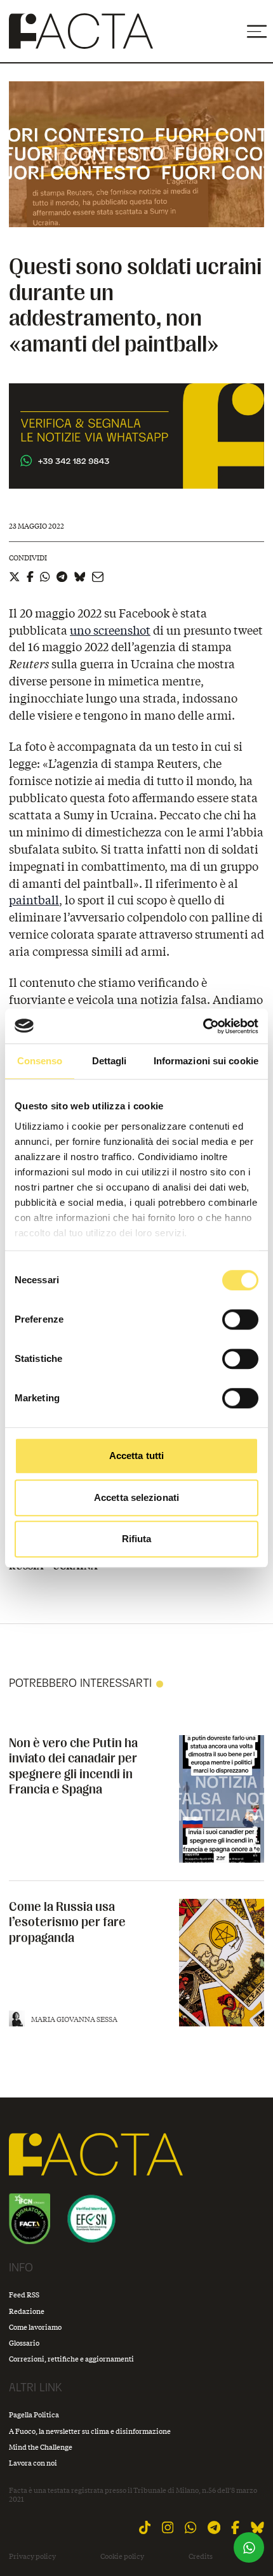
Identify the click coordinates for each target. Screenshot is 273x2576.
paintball (34, 900)
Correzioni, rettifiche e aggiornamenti (71, 2359)
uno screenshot (110, 630)
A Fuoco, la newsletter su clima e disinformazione (90, 2431)
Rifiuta (137, 1539)
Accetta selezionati (136, 1497)
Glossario (24, 2343)
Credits (201, 2556)
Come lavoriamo (35, 2327)
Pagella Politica (34, 2414)
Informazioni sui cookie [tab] (206, 1061)
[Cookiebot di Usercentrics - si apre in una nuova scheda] (203, 1026)
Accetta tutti (136, 1456)
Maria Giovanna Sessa (74, 2019)
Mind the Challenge (41, 2447)
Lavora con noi (33, 2463)
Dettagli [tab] (110, 1061)
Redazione (27, 2311)
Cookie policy (122, 2556)
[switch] (240, 1319)
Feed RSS (24, 2295)
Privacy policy (32, 2556)
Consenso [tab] (40, 1061)
